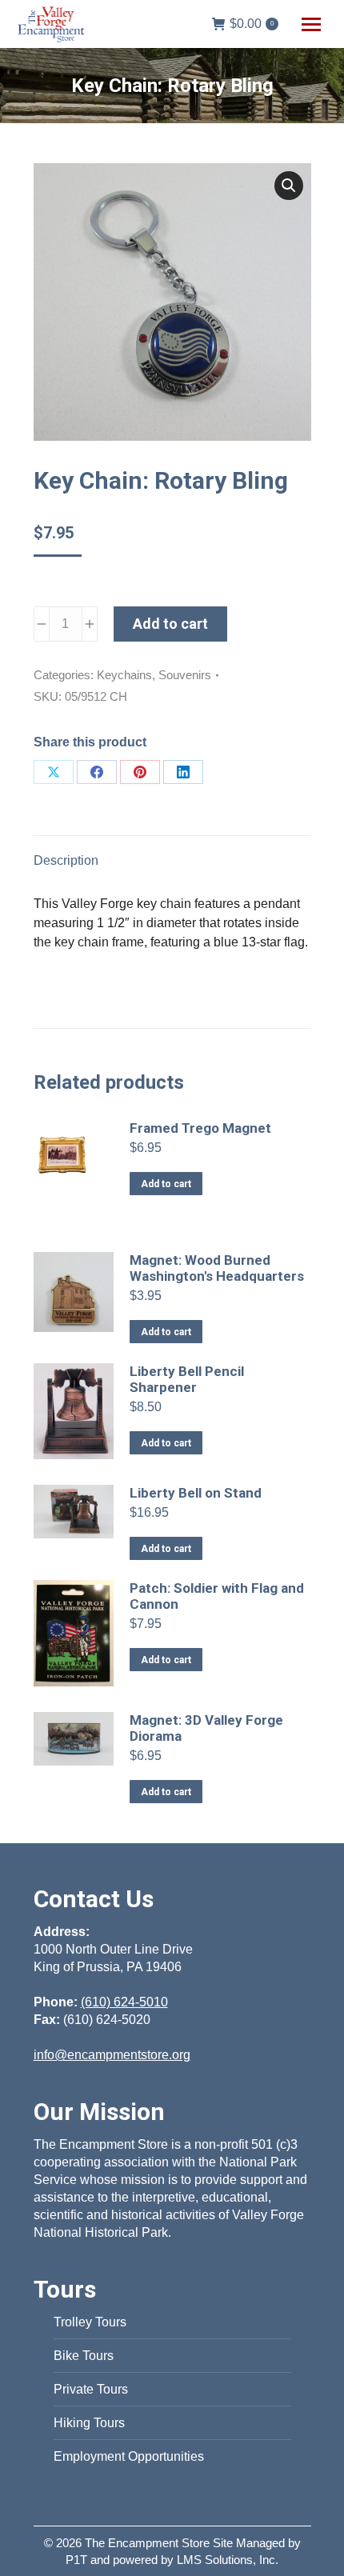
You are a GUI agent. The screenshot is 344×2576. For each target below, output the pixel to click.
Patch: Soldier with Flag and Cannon (217, 1596)
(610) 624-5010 (124, 2002)
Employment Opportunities (129, 2456)
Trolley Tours (90, 2322)
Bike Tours (84, 2356)
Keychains (124, 675)
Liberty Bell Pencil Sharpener (187, 1379)
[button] (289, 186)
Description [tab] (66, 860)
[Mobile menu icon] (311, 24)
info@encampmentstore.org (112, 2055)
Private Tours (91, 2389)
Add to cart (170, 624)
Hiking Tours (89, 2423)
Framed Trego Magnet (200, 1128)
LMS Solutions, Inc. (228, 2560)
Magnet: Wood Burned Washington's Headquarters (217, 1268)
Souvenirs (185, 675)
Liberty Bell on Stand (196, 1493)
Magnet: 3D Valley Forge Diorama (206, 1728)
